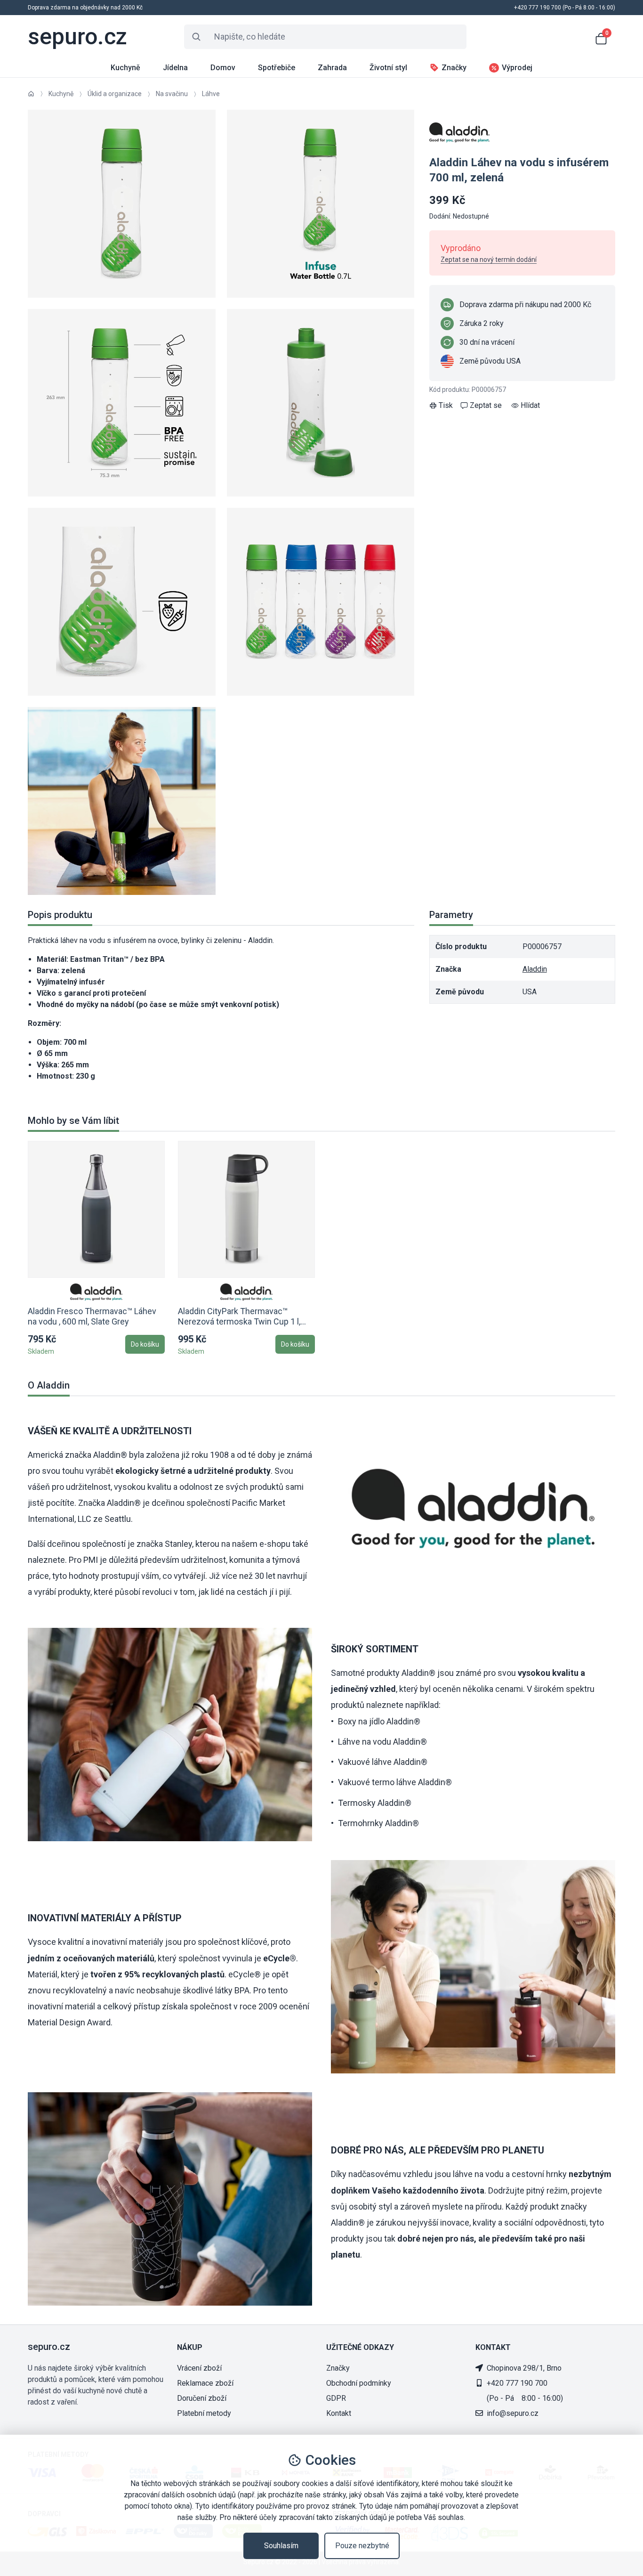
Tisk (446, 405)
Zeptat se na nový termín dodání (489, 260)
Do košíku (145, 1344)
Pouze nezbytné (362, 2546)
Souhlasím (281, 2546)
